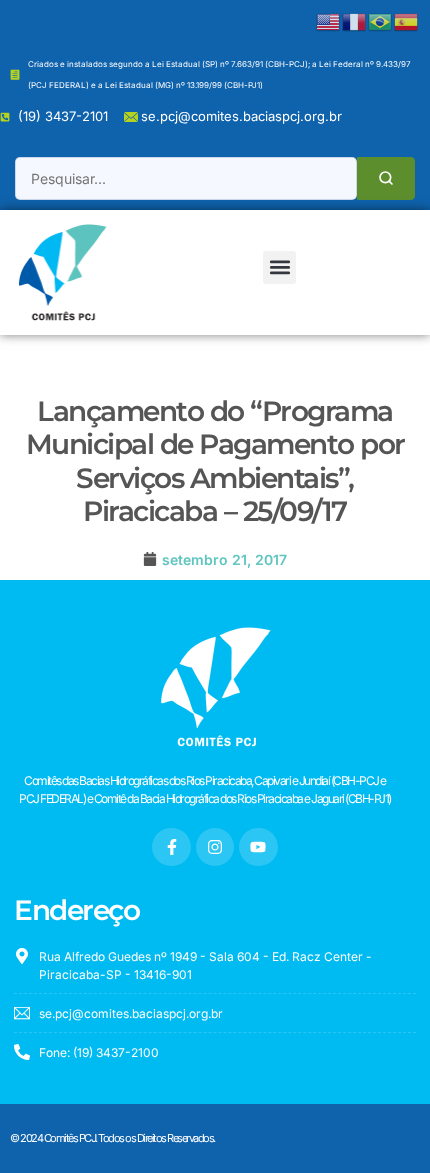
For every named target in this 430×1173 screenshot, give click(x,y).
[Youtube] (258, 847)
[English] (329, 20)
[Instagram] (215, 847)
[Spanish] (407, 20)
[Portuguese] (381, 20)
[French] (355, 20)
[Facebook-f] (171, 847)
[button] (279, 267)
